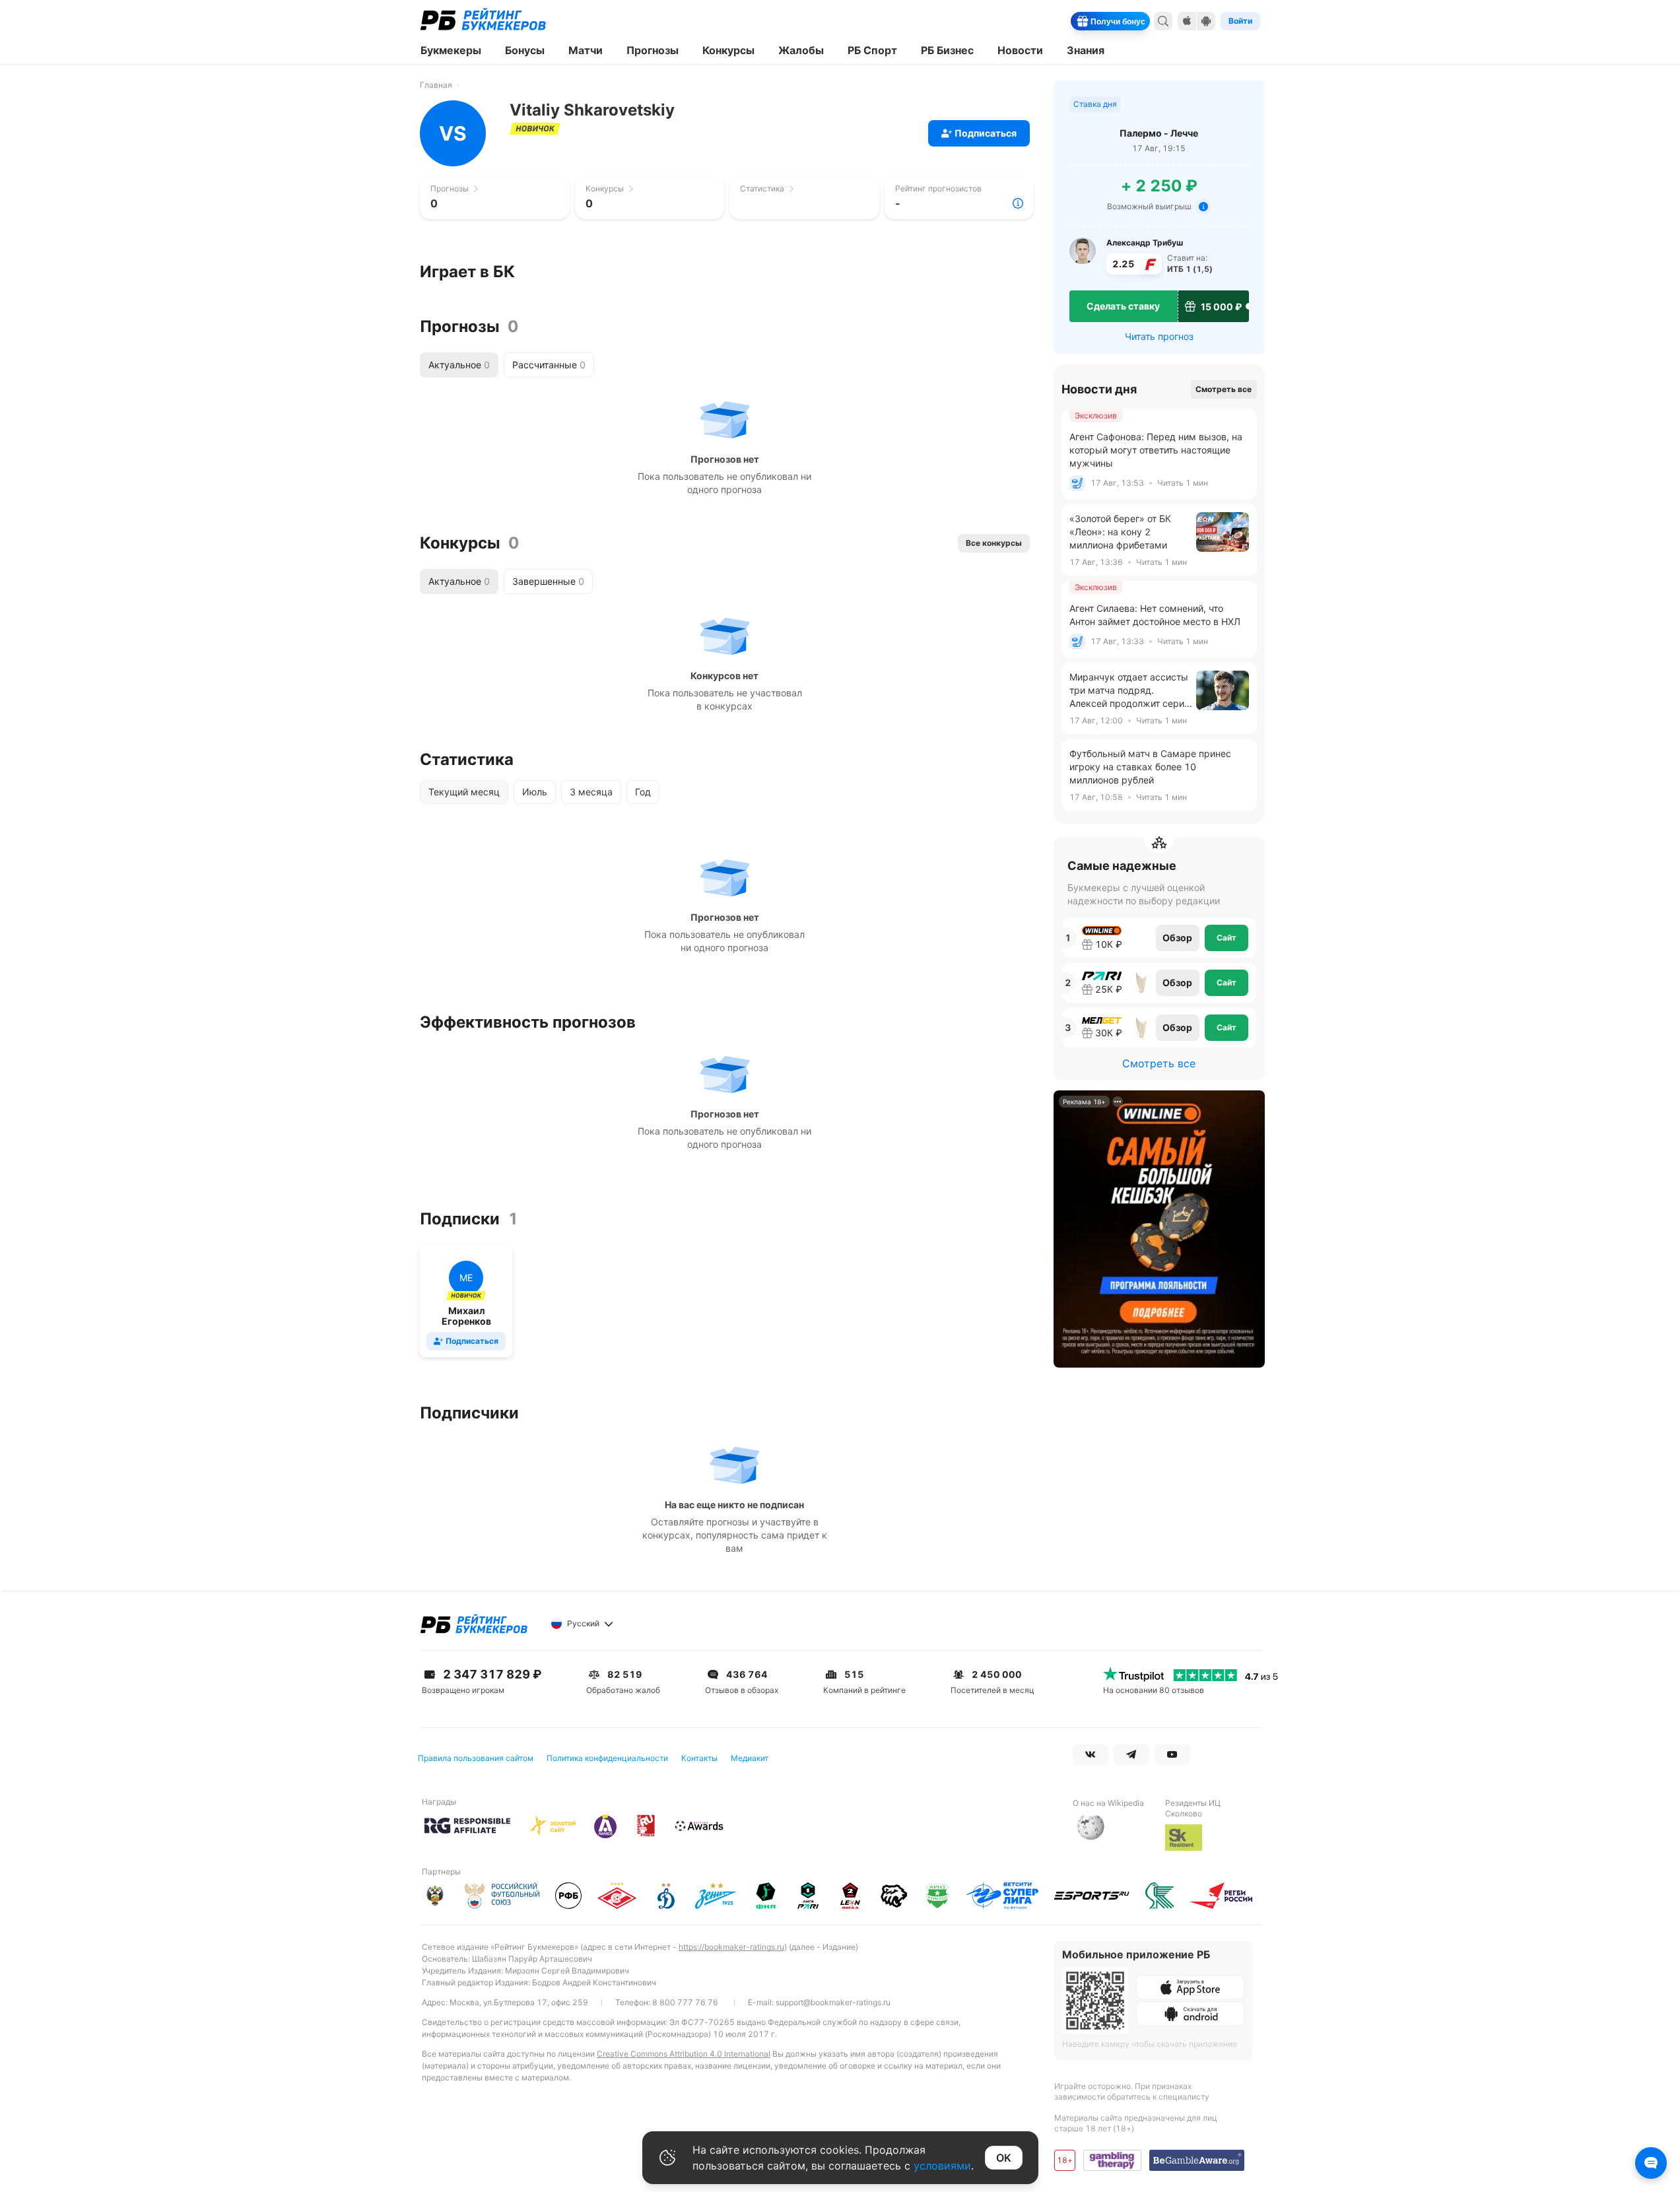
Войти (1240, 21)
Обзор (1177, 938)
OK (1004, 2158)
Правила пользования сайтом (476, 1758)
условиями (942, 2166)
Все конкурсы (994, 543)
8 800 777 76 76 (685, 2002)
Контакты (699, 1758)
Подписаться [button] (986, 133)
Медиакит (750, 1758)
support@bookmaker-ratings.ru (833, 2002)
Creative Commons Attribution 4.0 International (684, 2054)
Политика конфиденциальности (607, 1758)
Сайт (1226, 938)
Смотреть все (1224, 389)
